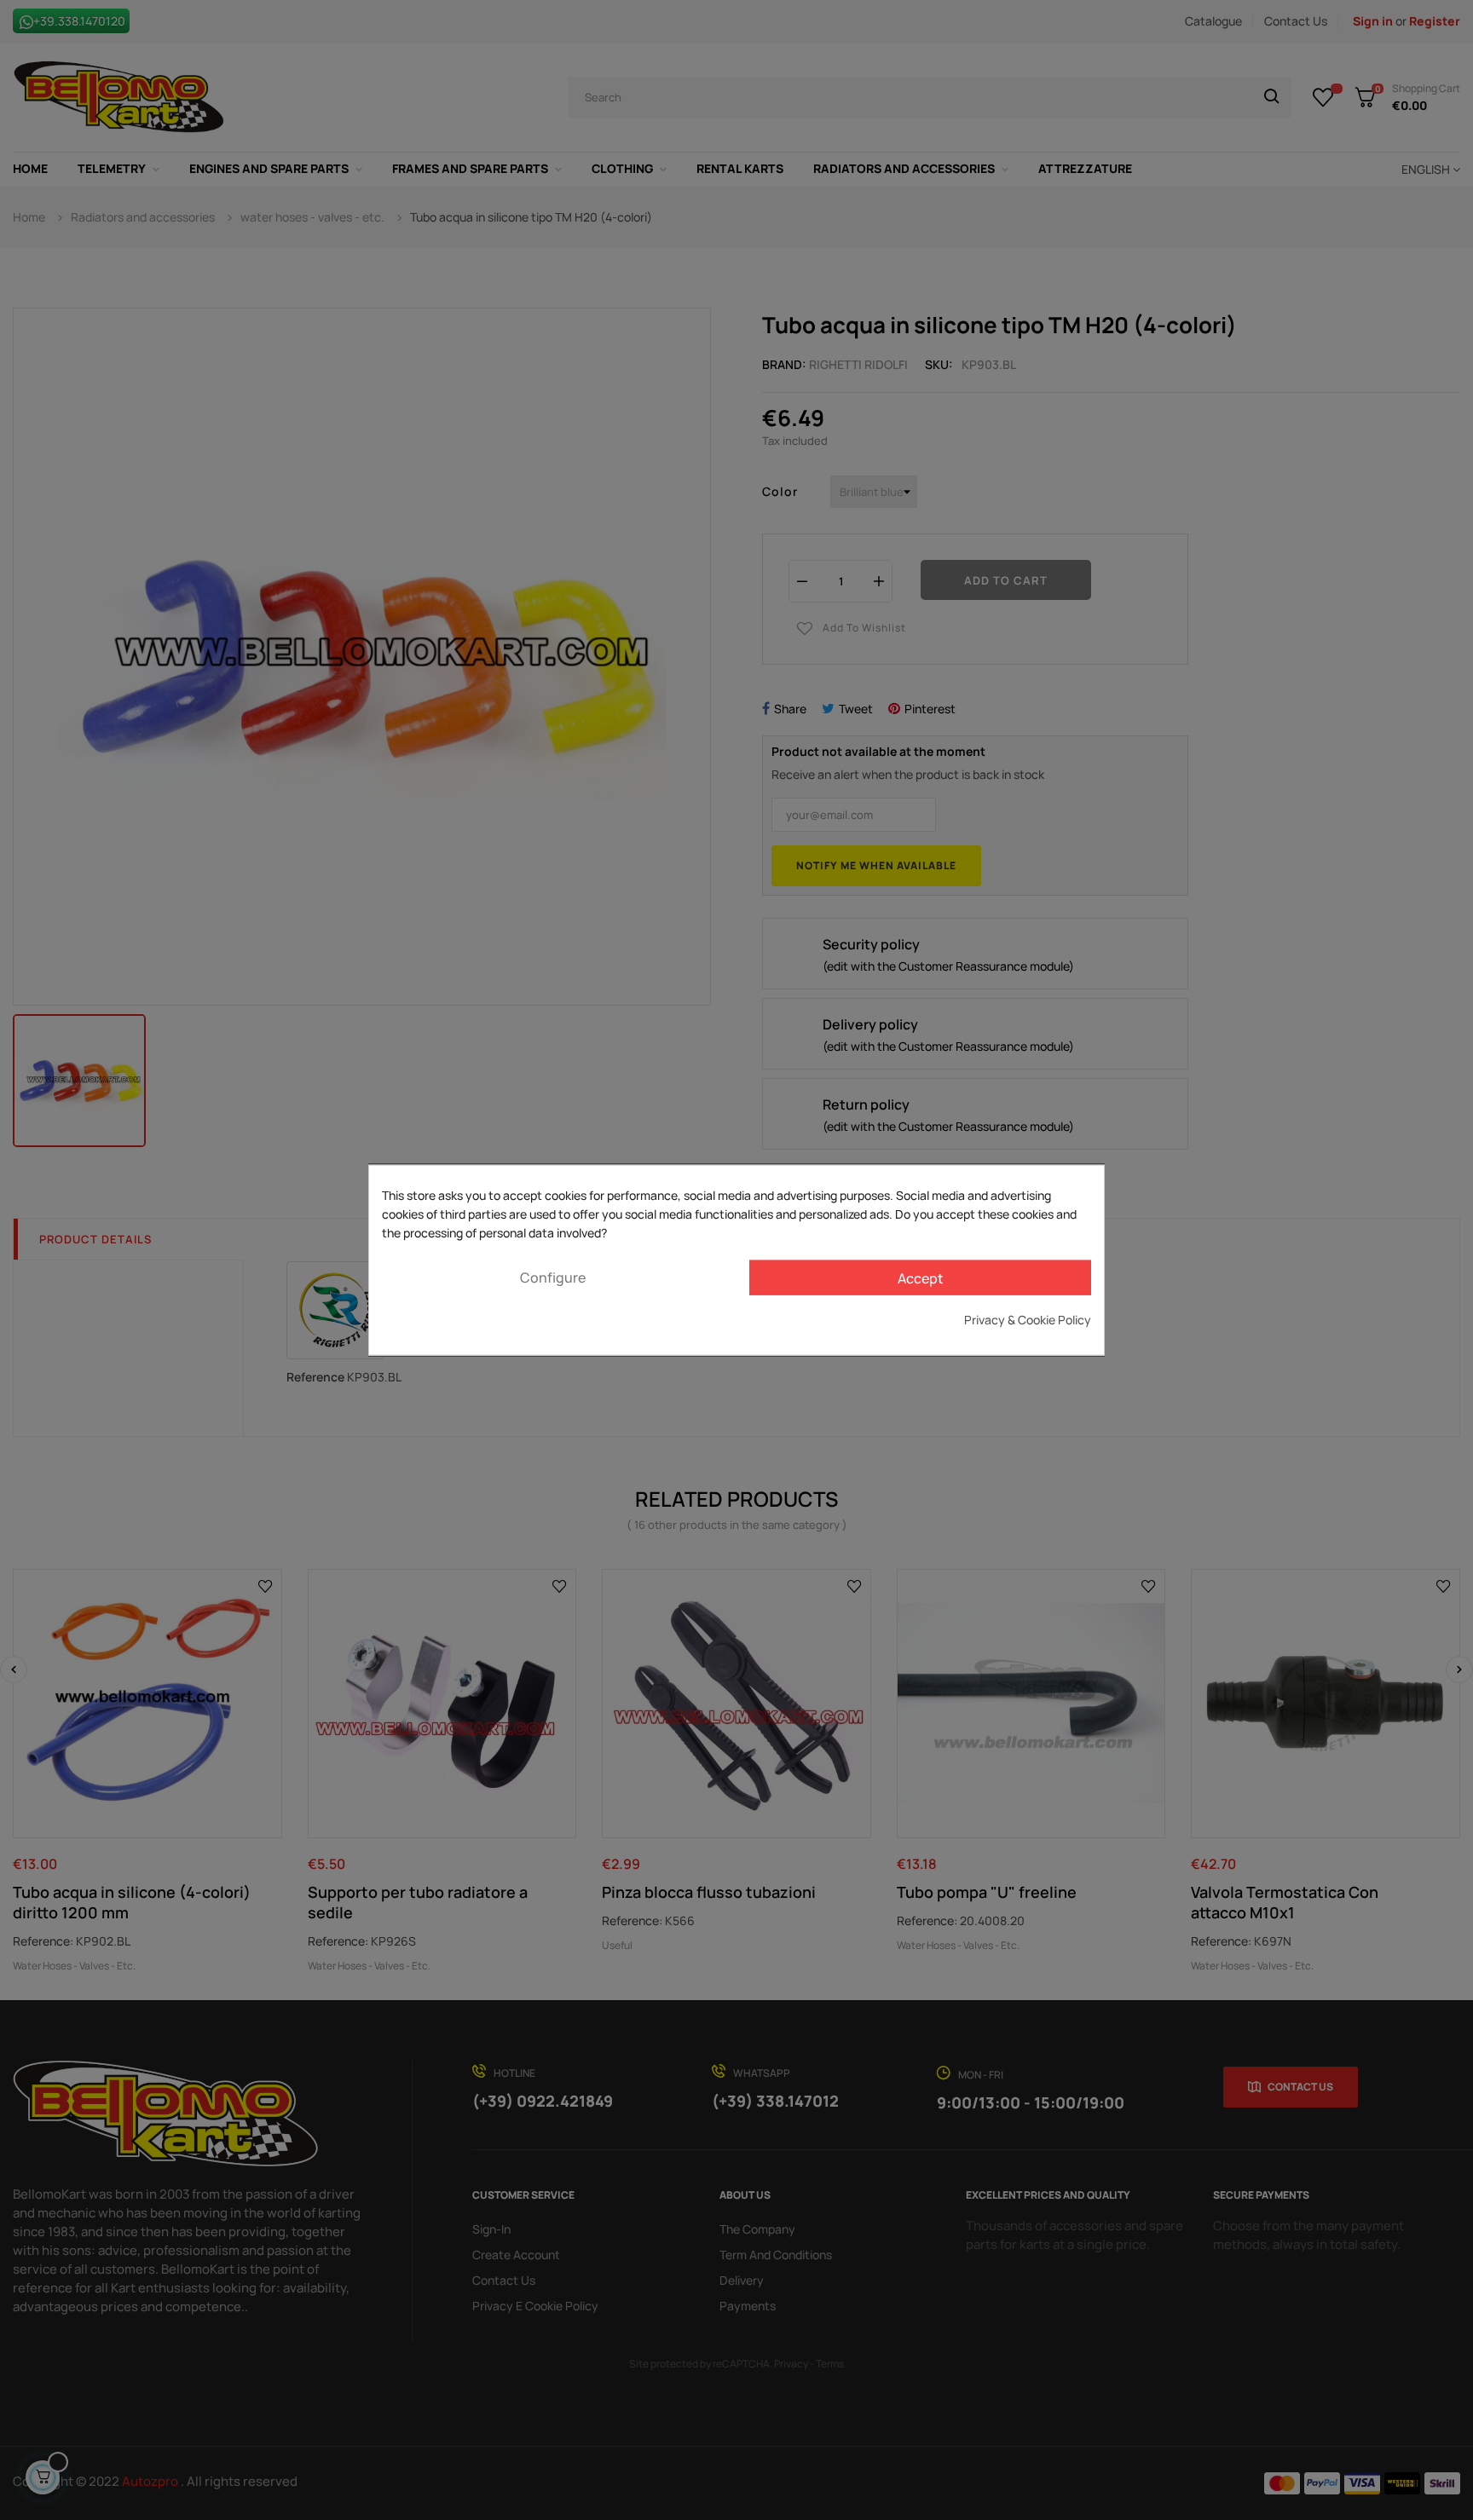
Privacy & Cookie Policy (1028, 1320)
